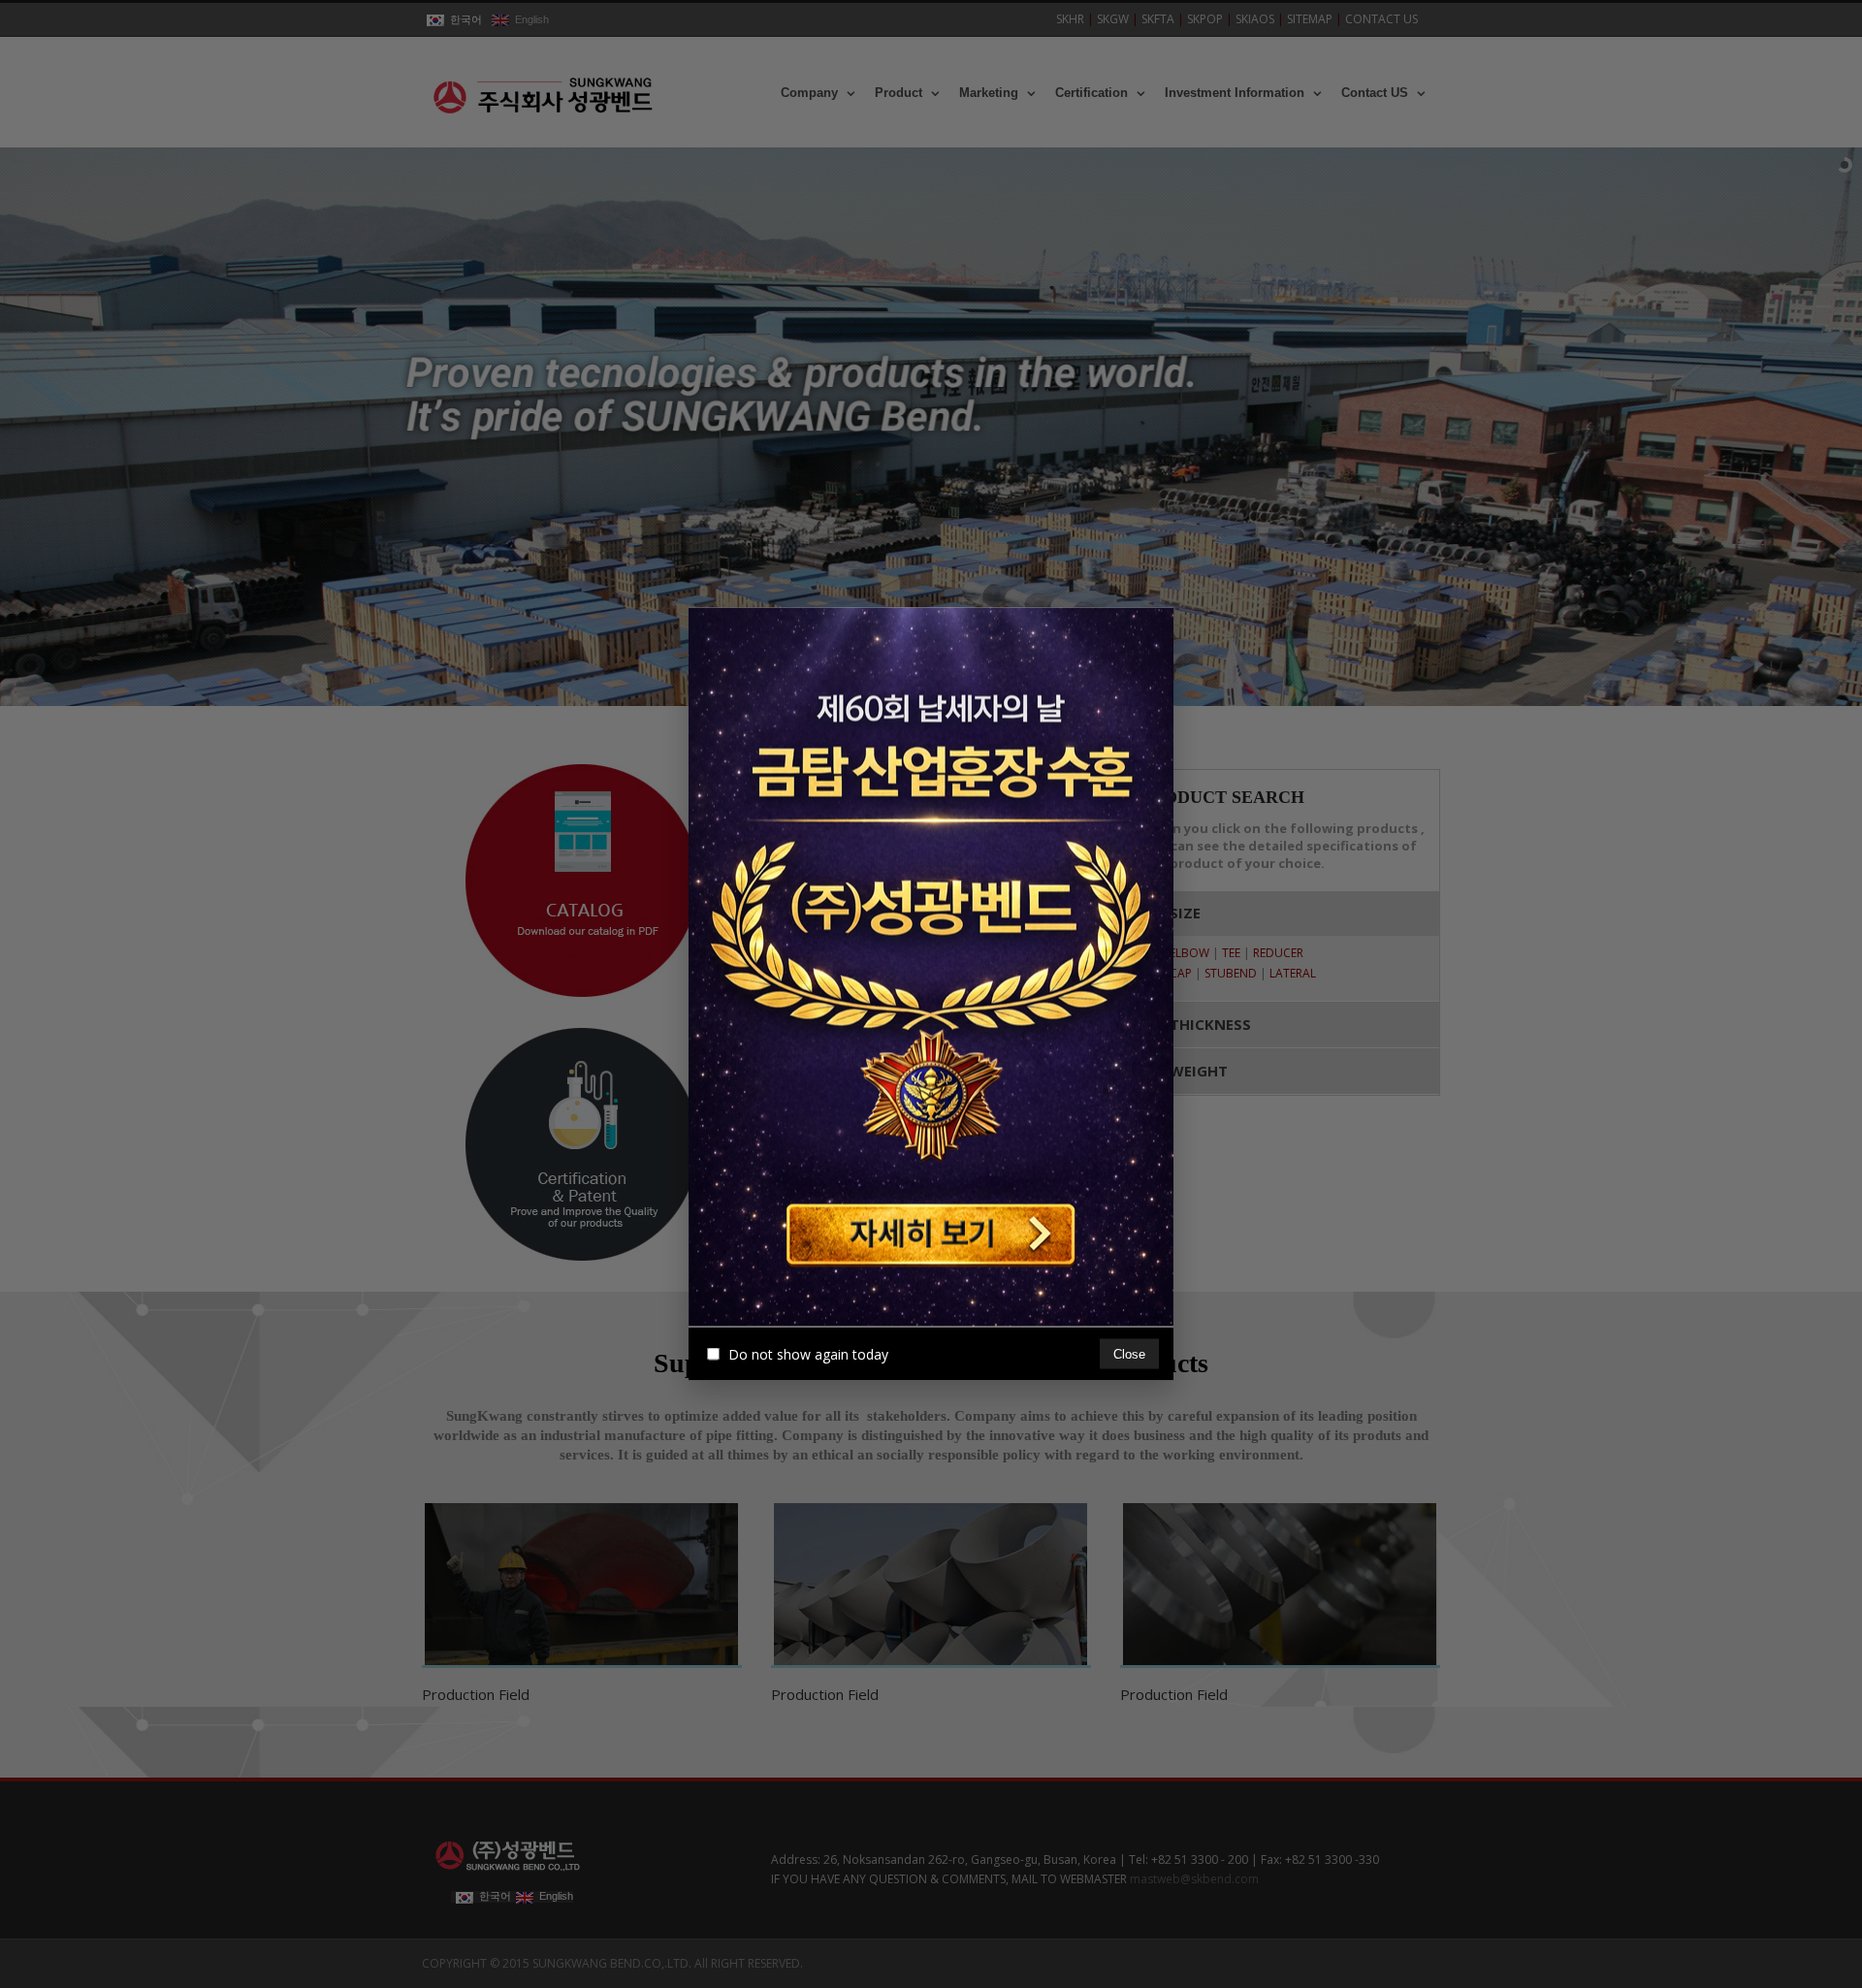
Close (1129, 1354)
